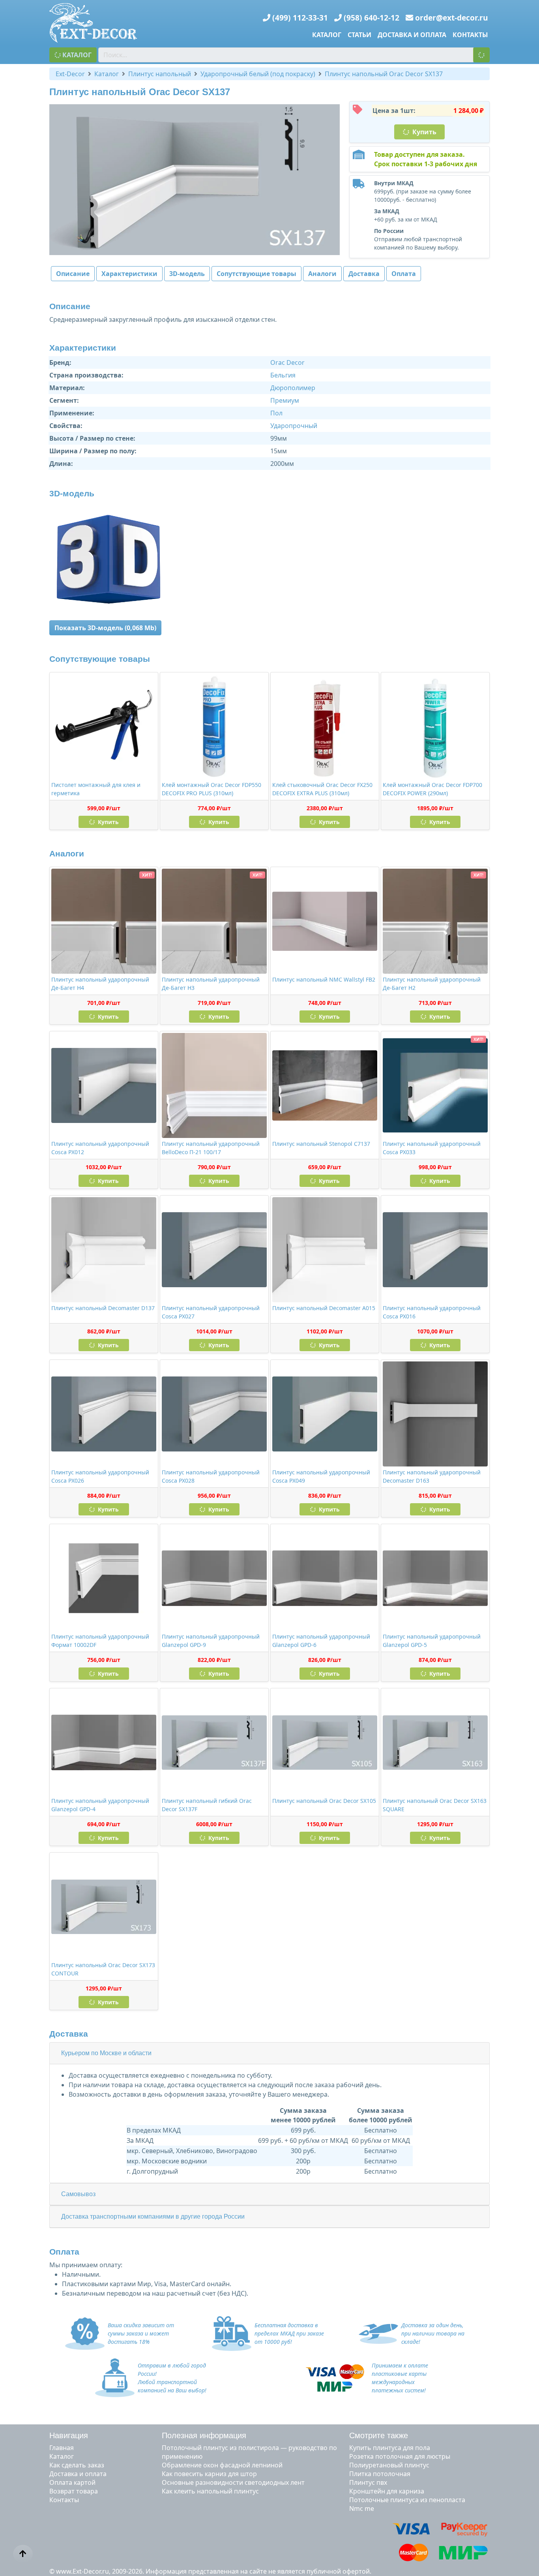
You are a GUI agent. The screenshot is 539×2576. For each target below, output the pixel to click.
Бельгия (283, 375)
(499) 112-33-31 (300, 18)
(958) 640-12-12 (371, 18)
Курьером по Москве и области (106, 2053)
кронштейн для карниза (387, 2491)
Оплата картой (72, 2482)
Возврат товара (74, 2491)
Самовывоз (78, 2194)
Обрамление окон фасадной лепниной (222, 2465)
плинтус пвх (368, 2482)
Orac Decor (287, 362)
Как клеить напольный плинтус (210, 2491)
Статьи (359, 35)
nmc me (362, 2508)
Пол (276, 413)
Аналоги (322, 274)
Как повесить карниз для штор (209, 2474)
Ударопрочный (294, 426)
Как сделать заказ (77, 2465)
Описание (73, 274)
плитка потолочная (380, 2474)
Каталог (327, 35)
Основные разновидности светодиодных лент (233, 2482)
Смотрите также (379, 2435)
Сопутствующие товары (256, 274)
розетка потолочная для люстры (400, 2456)
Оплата (404, 274)
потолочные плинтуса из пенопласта (407, 2500)
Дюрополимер (293, 388)
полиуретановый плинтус (389, 2465)
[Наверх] (23, 2554)
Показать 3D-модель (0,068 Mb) (105, 628)
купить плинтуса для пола (390, 2448)
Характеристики (129, 274)
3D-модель (187, 274)
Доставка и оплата (412, 35)
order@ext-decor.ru (452, 18)
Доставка (364, 274)
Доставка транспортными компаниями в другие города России (153, 2216)
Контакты (470, 35)
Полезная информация (204, 2435)
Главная (62, 2448)
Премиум (285, 400)
